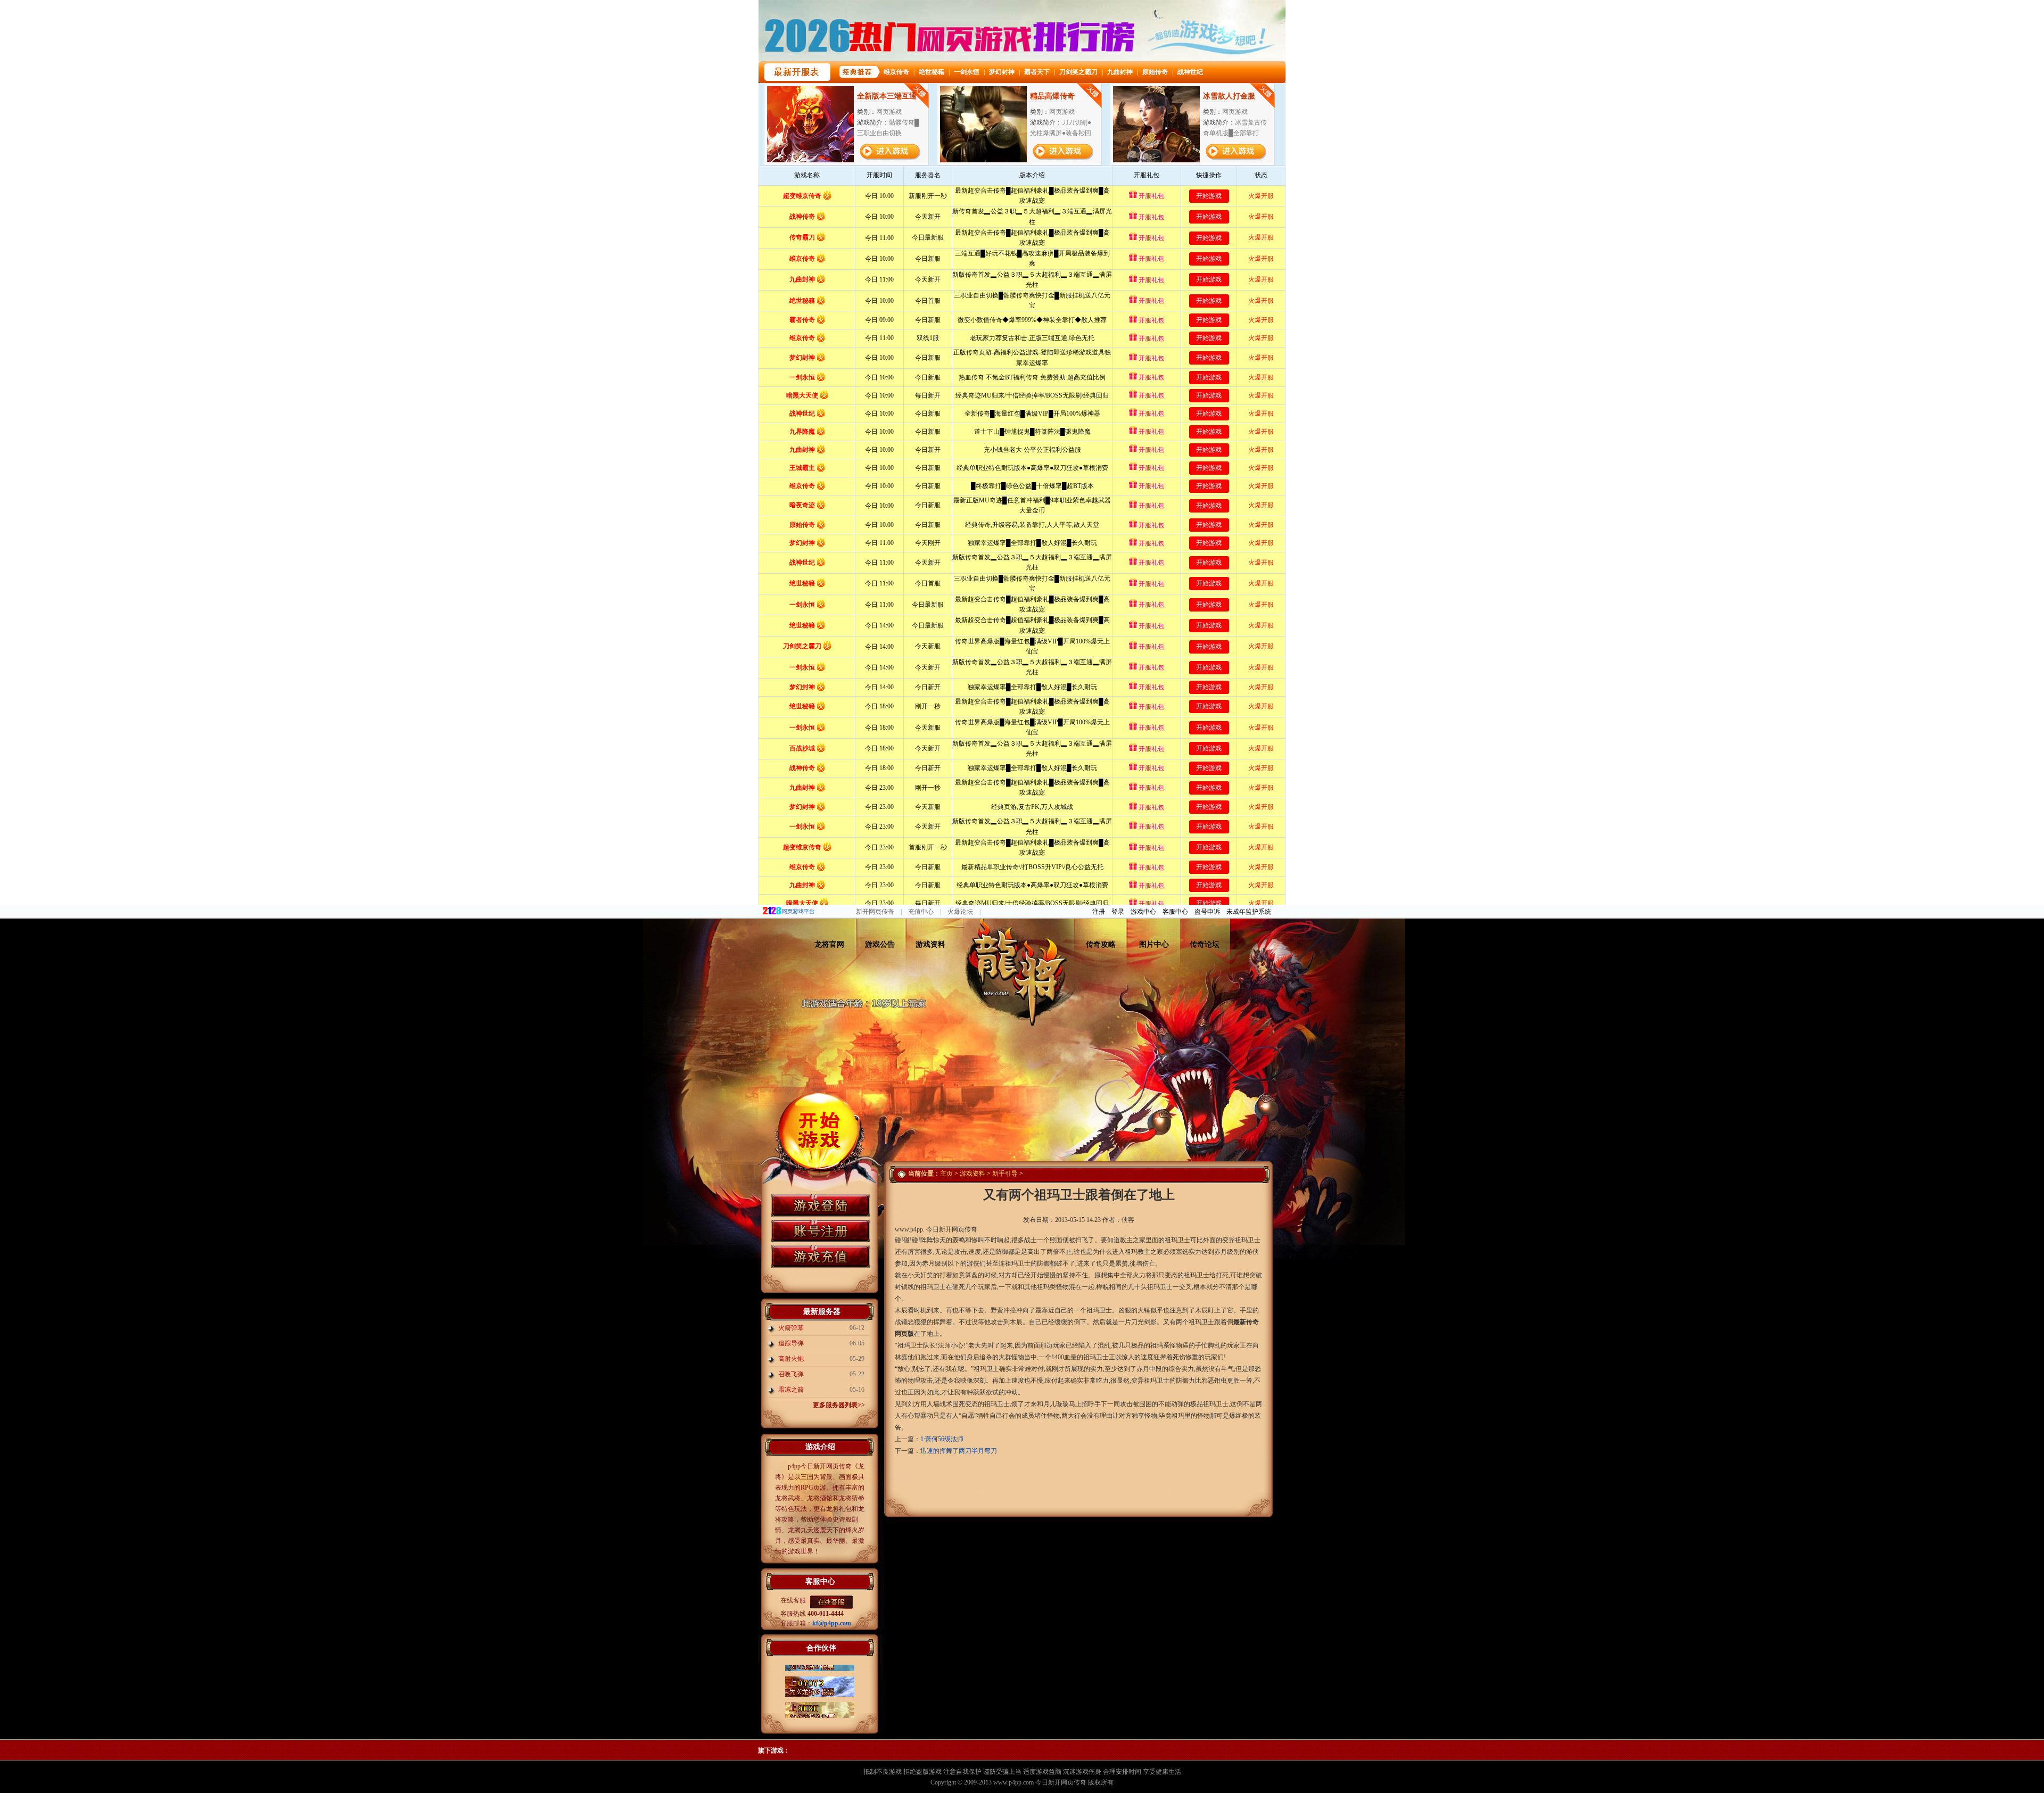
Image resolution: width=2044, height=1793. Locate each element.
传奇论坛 (1205, 944)
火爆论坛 (960, 912)
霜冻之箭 (791, 1390)
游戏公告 (880, 944)
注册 (1099, 912)
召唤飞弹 (791, 1374)
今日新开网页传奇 (1061, 1782)
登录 (1118, 912)
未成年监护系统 (1249, 912)
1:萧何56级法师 (942, 1439)
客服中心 (1175, 912)
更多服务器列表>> (839, 1405)
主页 (946, 1174)
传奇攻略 (1101, 944)
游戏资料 (930, 944)
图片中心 (1154, 944)
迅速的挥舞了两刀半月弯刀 (959, 1451)
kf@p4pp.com (832, 1623)
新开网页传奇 (875, 912)
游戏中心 (1143, 912)
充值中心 (921, 912)
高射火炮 (791, 1359)
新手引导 (1005, 1174)
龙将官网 (829, 944)
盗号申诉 (1207, 912)
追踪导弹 (791, 1343)
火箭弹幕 (791, 1328)
